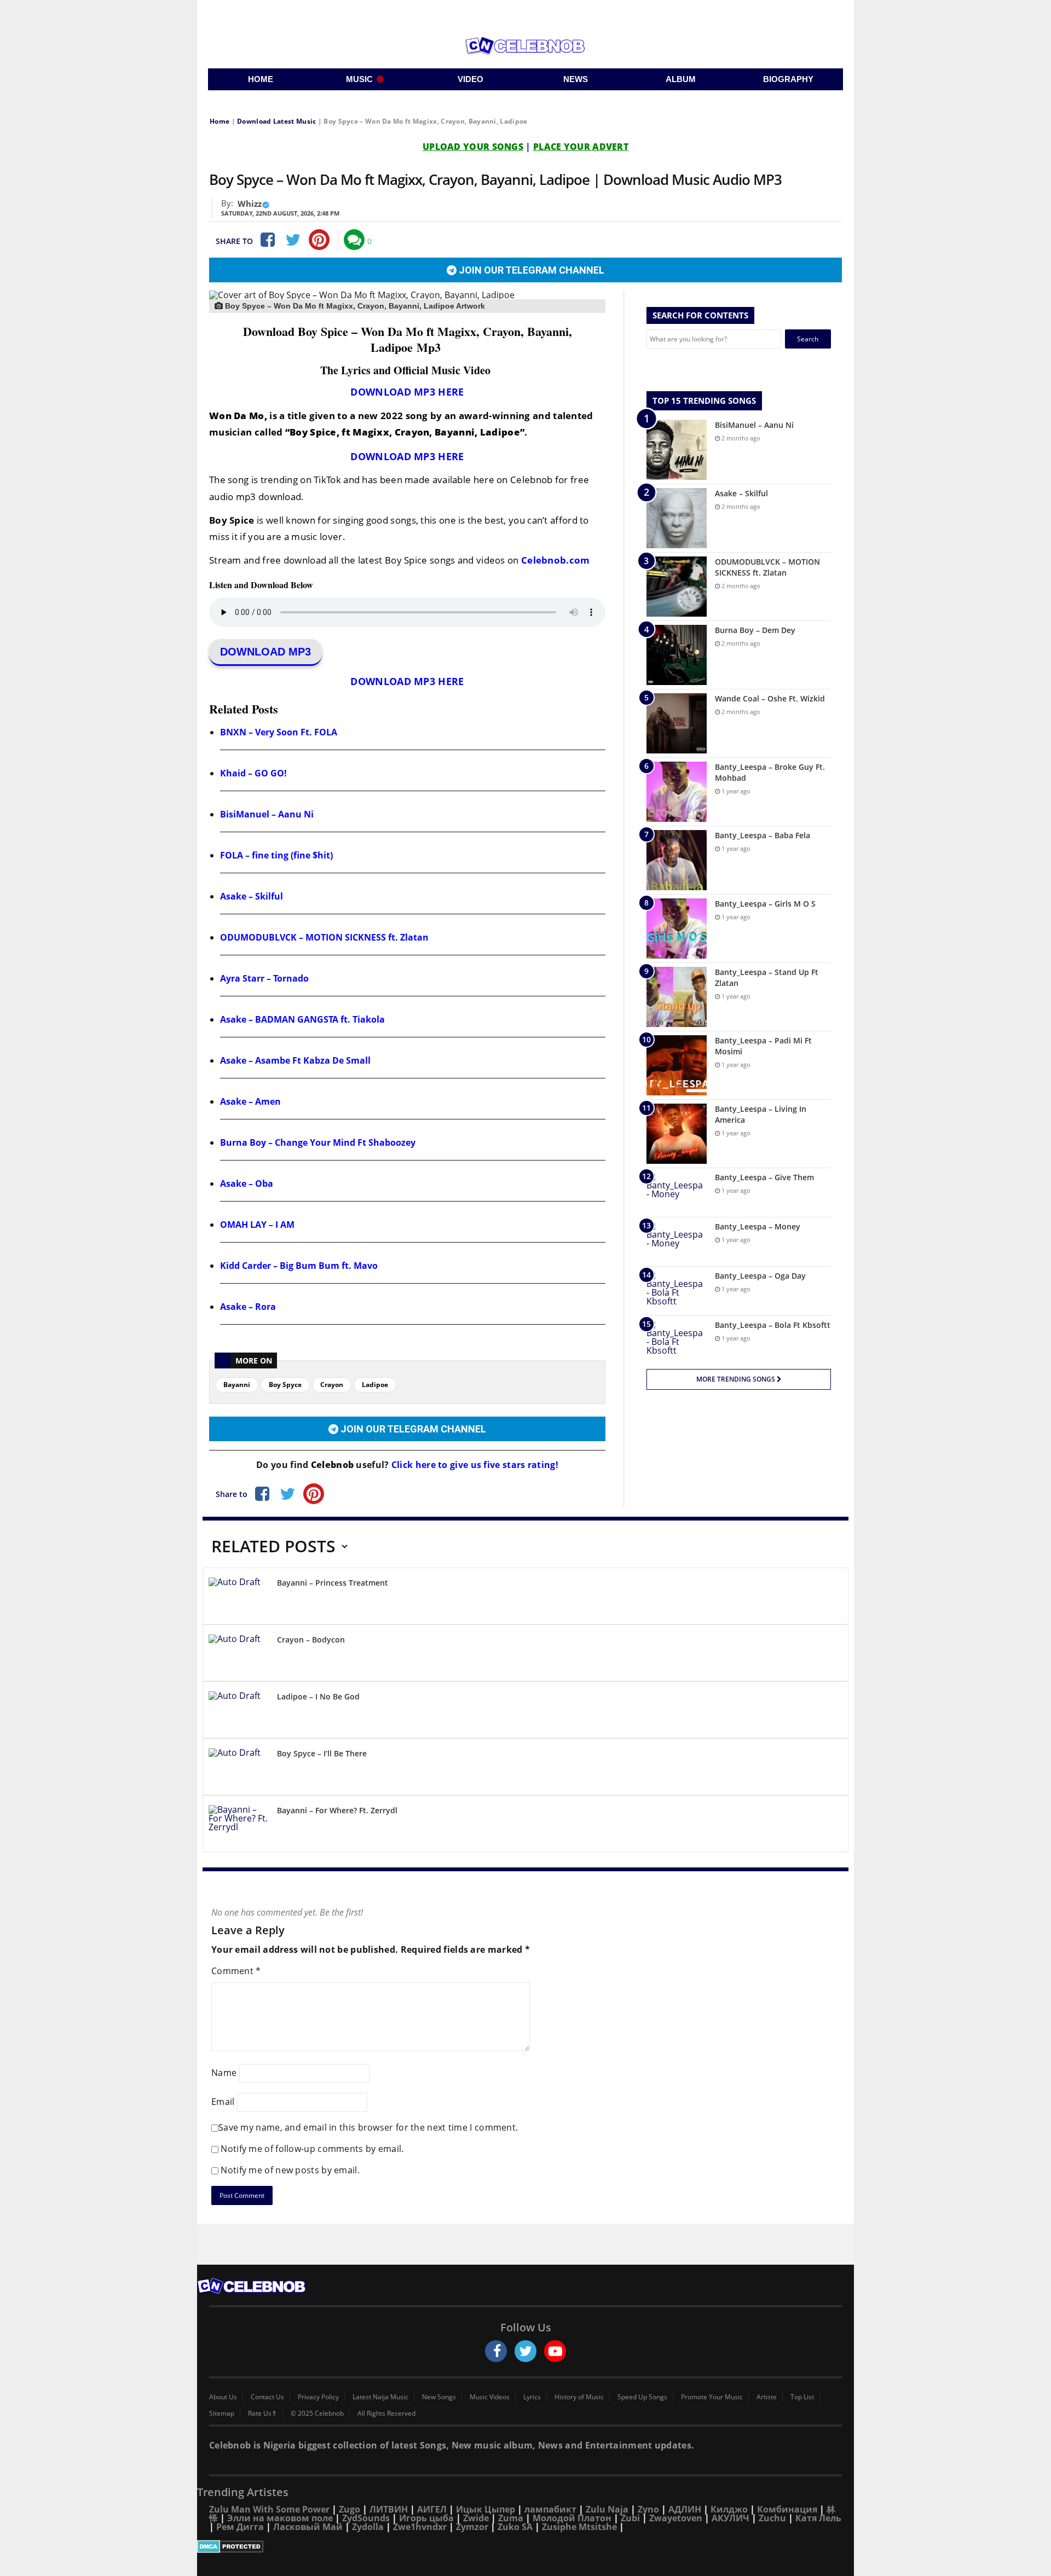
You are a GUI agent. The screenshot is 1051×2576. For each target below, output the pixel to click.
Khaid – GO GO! (253, 773)
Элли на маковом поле (280, 2518)
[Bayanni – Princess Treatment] (239, 1598)
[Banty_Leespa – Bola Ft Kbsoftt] (677, 1340)
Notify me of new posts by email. (290, 2170)
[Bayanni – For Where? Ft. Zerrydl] (239, 1826)
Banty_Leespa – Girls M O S (765, 904)
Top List (802, 2397)
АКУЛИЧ (730, 2518)
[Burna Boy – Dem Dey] (677, 655)
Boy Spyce (285, 1385)
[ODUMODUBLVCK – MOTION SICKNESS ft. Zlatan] (677, 587)
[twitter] (525, 2351)
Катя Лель (818, 2518)
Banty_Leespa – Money (758, 1226)
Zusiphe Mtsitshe (579, 2527)
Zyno (648, 2509)
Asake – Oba (247, 1183)
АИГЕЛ (432, 2509)
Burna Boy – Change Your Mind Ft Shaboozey (318, 1142)
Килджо (729, 2509)
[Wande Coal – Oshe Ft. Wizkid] (677, 723)
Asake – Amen (250, 1101)
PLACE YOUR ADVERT (581, 147)
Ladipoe (375, 1385)
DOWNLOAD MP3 (265, 652)
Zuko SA (515, 2527)
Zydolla (368, 2527)
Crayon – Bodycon (311, 1640)
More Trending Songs (737, 1379)
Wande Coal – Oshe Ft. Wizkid (770, 698)
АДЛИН (685, 2509)
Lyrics (532, 2397)
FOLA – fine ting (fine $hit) (276, 855)
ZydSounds (366, 2518)
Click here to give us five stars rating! (474, 1465)
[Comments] (354, 240)
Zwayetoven (676, 2518)
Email (223, 2102)
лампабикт (550, 2509)
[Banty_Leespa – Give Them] (677, 1193)
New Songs (439, 2397)
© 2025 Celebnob (317, 2413)
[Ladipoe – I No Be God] (239, 1712)
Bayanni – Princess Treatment (333, 1583)
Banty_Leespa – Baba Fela (763, 835)
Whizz (250, 204)
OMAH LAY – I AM (257, 1225)
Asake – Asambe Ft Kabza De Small (295, 1060)
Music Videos (490, 2397)
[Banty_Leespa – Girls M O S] (677, 929)
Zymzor (472, 2527)
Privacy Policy (318, 2397)
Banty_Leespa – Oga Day (760, 1276)
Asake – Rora (248, 1307)
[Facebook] (267, 240)
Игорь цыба (426, 2518)
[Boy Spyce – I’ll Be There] (239, 1769)
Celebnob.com (556, 560)
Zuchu (772, 2518)
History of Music (579, 2397)
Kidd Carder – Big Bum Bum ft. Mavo (299, 1266)
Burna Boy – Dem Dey (755, 630)
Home (220, 121)
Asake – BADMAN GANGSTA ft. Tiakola (302, 1019)
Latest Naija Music (380, 2397)
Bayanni (237, 1385)
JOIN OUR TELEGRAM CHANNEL (530, 270)
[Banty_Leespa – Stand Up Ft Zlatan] (677, 997)
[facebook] (496, 2351)
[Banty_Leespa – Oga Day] (677, 1291)
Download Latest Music (276, 121)
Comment (236, 1971)
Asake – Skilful (252, 896)
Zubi (630, 2518)
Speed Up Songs (642, 2397)
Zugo (350, 2509)
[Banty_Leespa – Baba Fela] (677, 860)
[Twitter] (293, 240)
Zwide (476, 2518)
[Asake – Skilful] (677, 518)
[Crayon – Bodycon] (239, 1655)
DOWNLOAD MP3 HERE (407, 392)
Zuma (511, 2518)
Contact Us (267, 2397)
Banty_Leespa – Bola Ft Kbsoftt (773, 1325)
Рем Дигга (240, 2527)
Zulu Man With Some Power (269, 2509)
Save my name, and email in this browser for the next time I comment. (368, 2127)
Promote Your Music (712, 2397)
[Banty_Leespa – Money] (677, 1242)
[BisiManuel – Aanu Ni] (677, 450)
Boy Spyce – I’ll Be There (322, 1753)
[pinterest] (319, 240)
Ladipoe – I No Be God (318, 1696)
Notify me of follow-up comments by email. (312, 2149)
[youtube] (555, 2351)
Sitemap (222, 2413)
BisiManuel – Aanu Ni (267, 814)
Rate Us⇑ (262, 2413)
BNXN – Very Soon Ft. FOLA (279, 732)
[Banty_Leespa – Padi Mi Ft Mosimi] (677, 1065)
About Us (223, 2397)
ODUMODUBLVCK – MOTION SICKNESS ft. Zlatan (324, 937)
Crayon (332, 1385)
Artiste (767, 2397)
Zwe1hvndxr (420, 2527)
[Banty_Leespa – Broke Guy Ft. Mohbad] (677, 792)
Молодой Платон (572, 2518)
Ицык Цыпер (486, 2509)
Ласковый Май (308, 2527)
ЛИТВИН (389, 2509)
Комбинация (787, 2509)
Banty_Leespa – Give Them (764, 1177)
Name (224, 2073)
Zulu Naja (607, 2509)
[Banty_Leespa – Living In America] (677, 1134)
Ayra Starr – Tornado (264, 978)
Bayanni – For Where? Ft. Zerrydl (337, 1810)
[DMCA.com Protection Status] (525, 2546)
